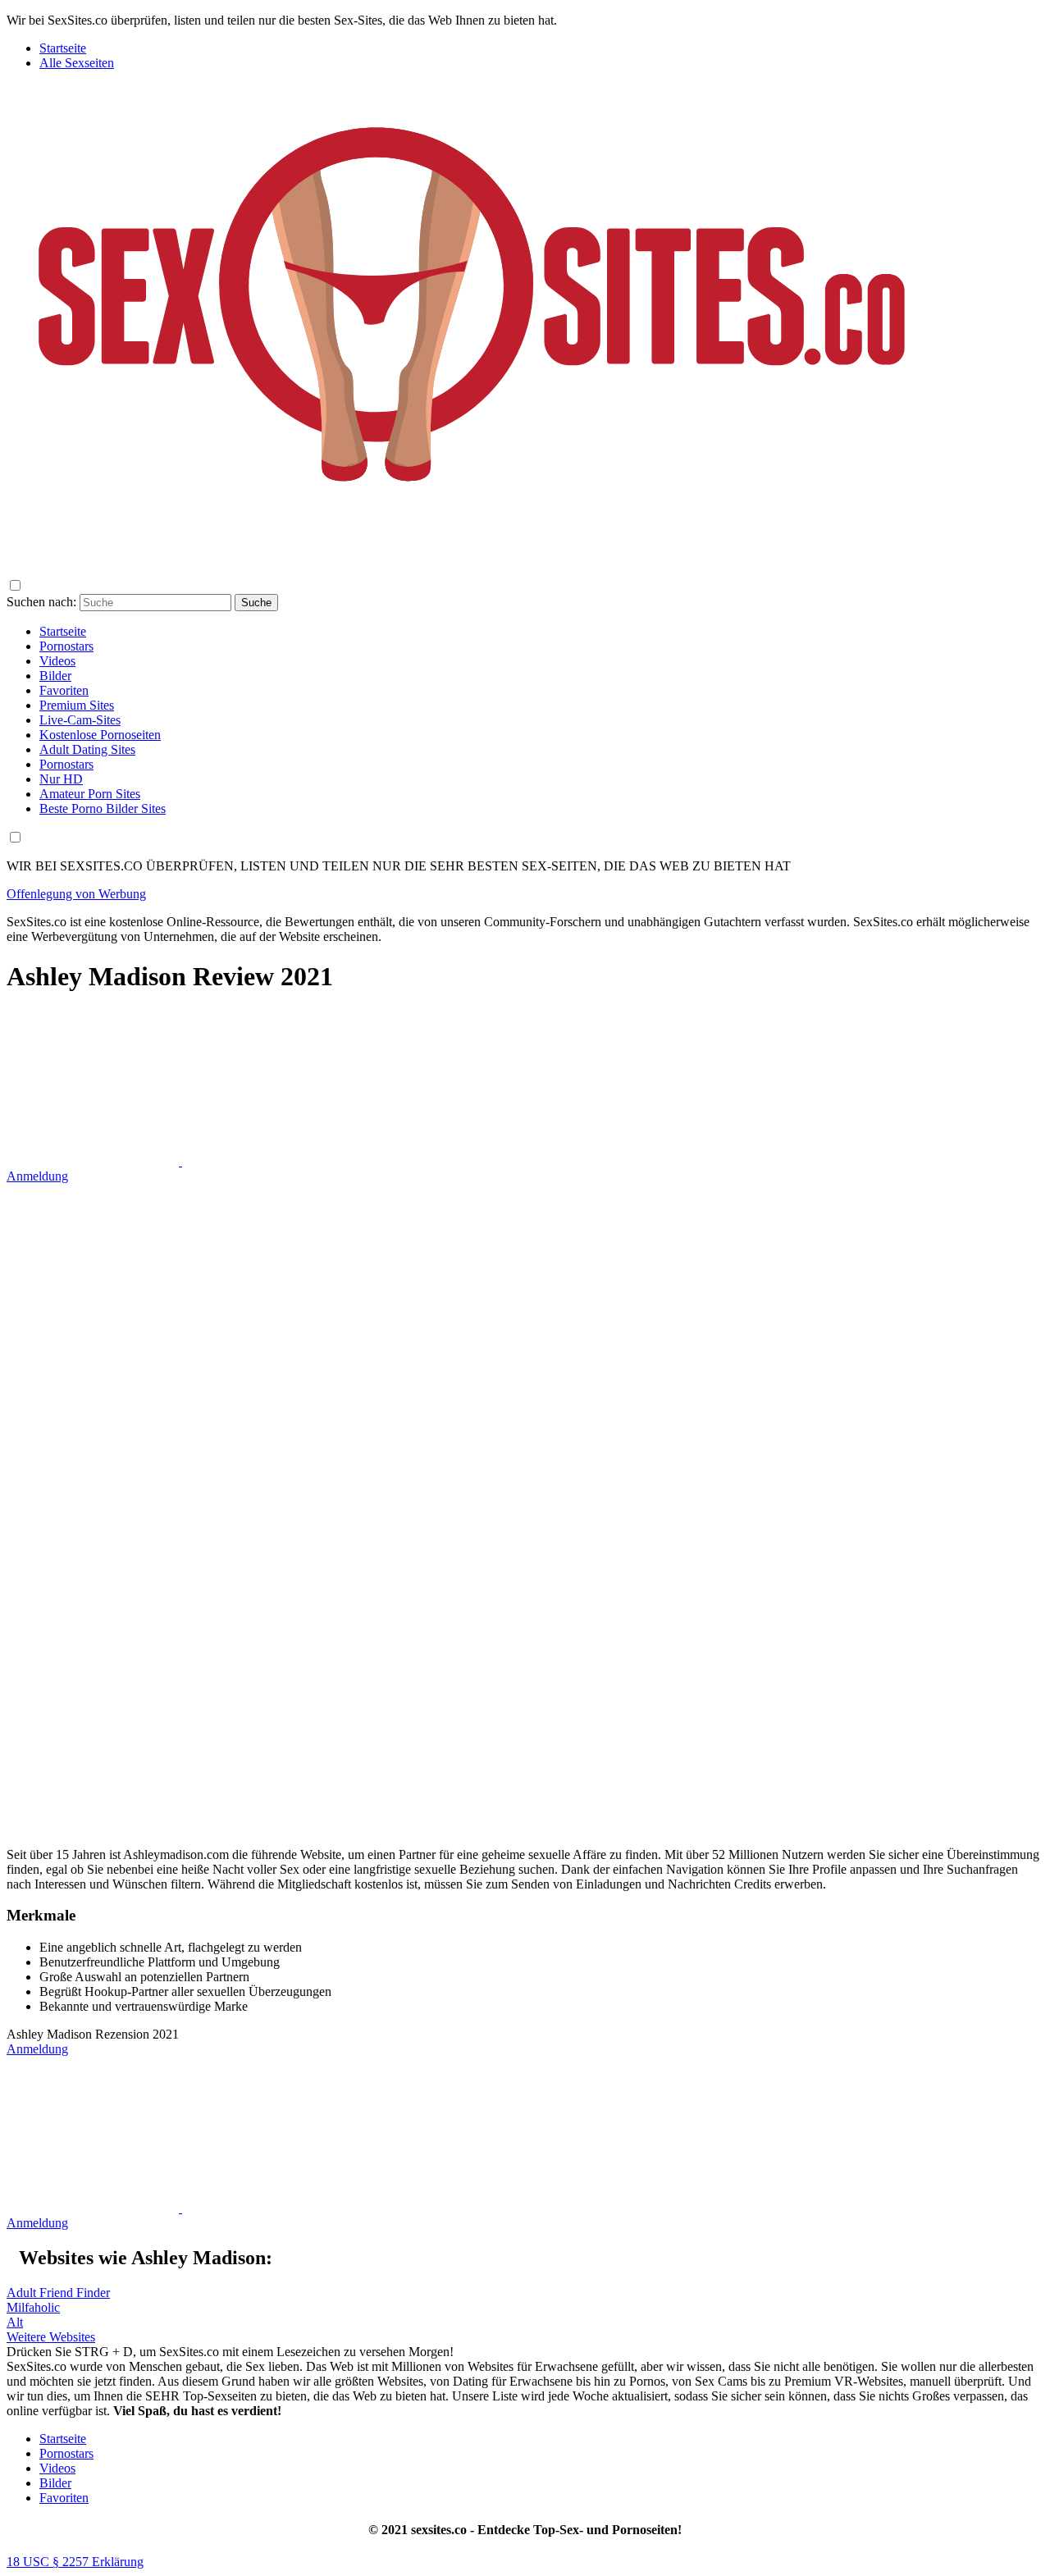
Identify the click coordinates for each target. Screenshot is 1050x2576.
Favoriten (64, 2498)
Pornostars (66, 2453)
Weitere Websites (51, 2337)
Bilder (55, 2483)
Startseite (63, 48)
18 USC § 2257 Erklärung (75, 2562)
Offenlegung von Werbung (76, 894)
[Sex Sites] (472, 544)
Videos (57, 2468)
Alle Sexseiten (77, 63)
